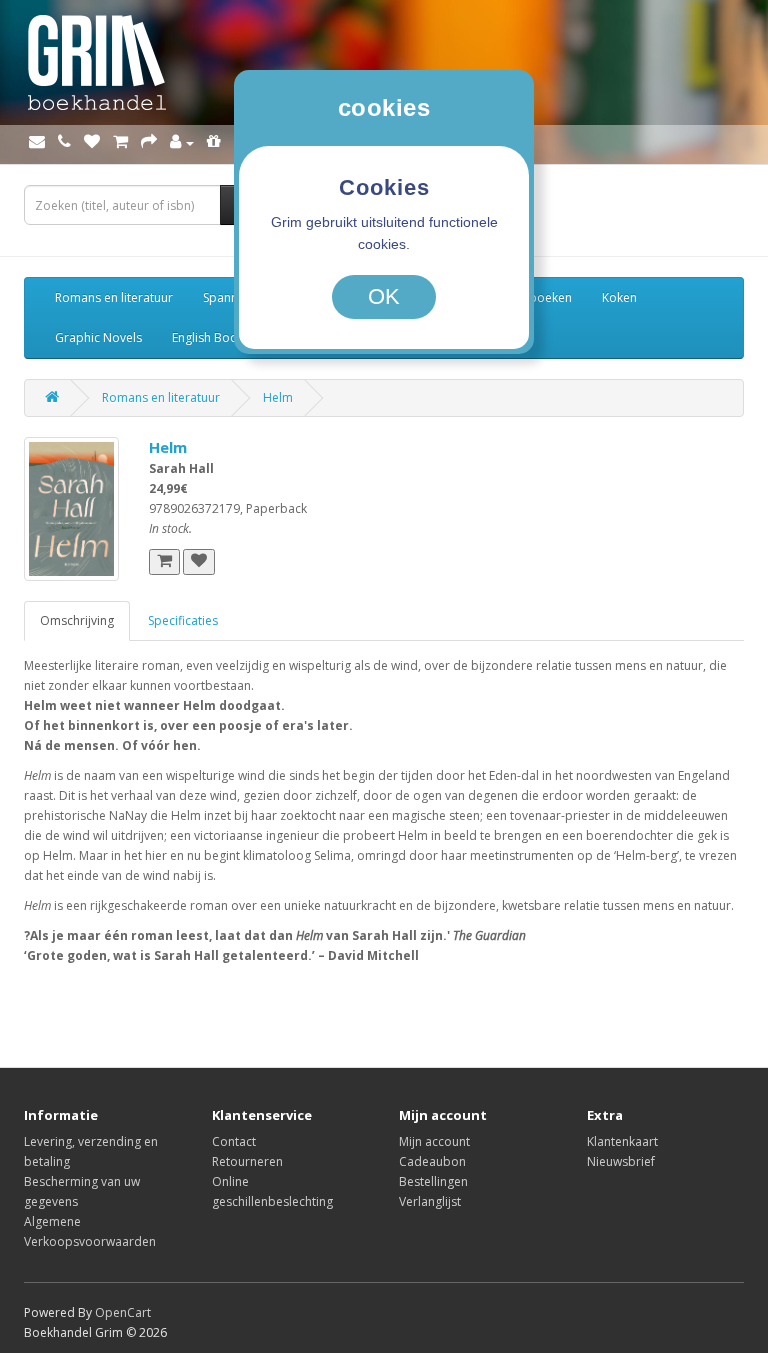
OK (384, 296)
